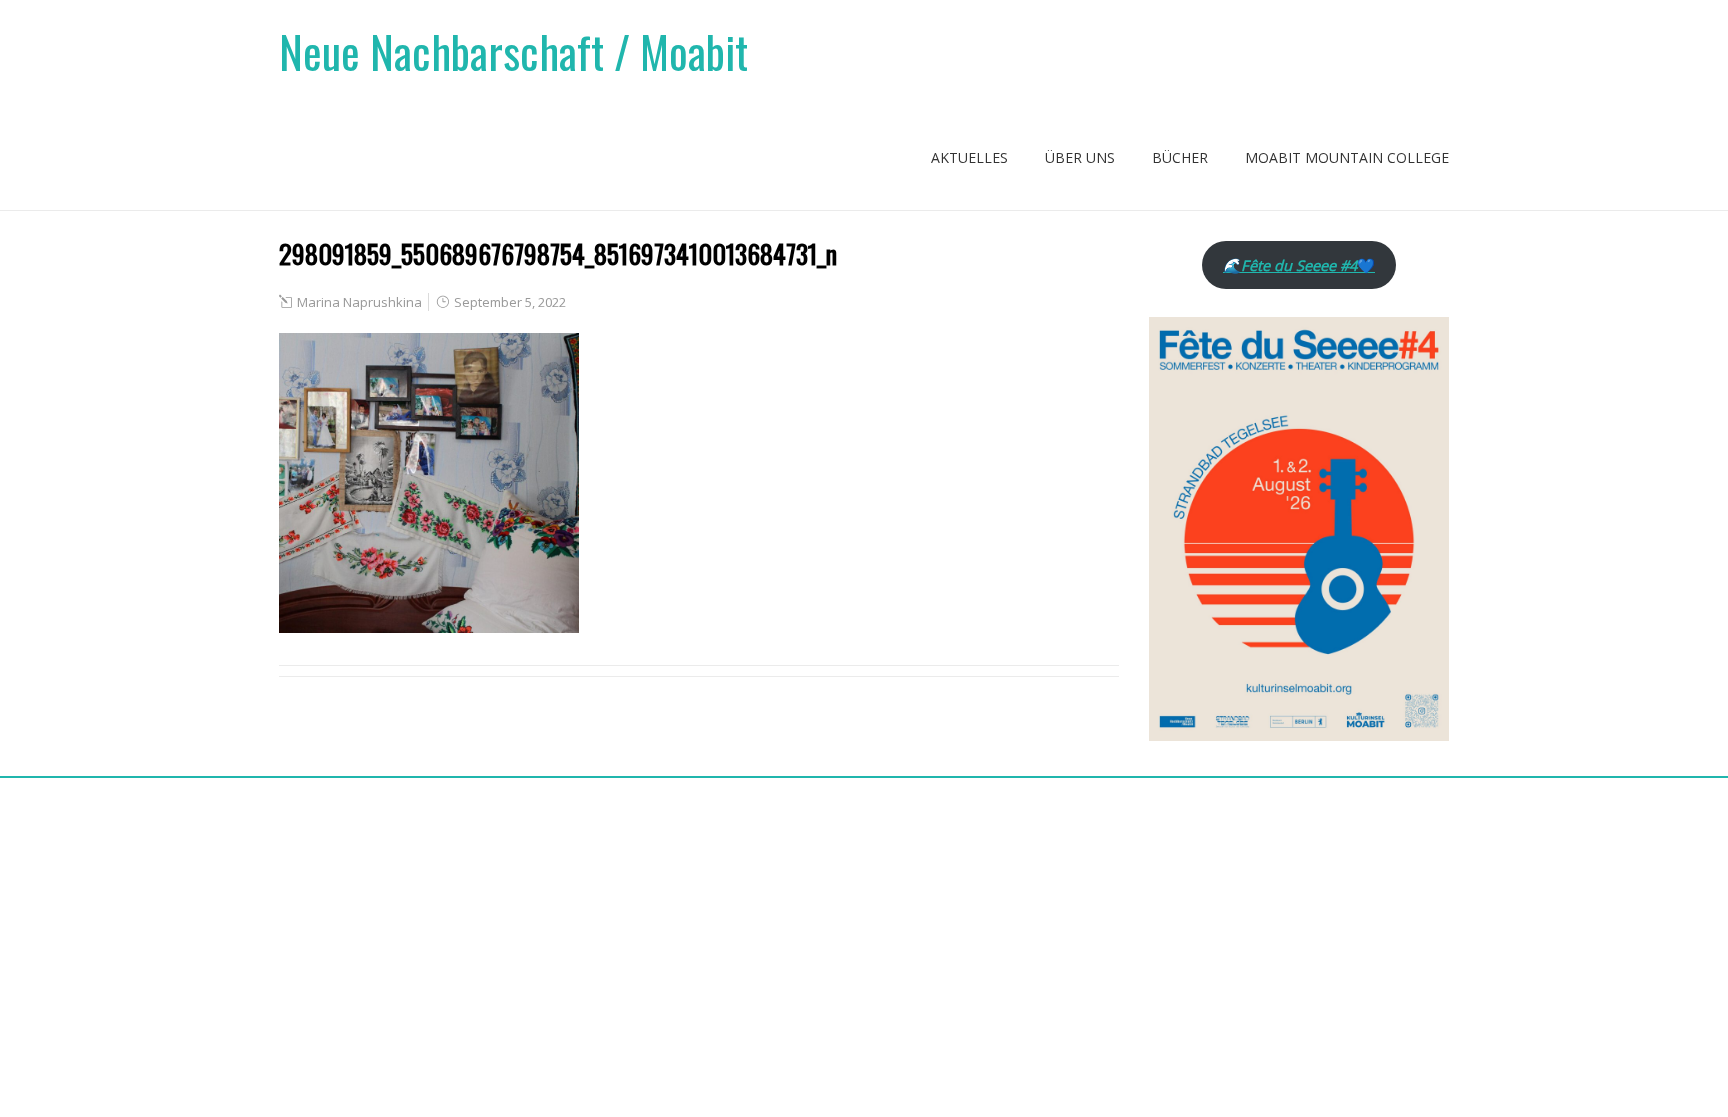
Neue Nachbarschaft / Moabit (513, 51)
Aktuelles (969, 157)
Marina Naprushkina (359, 302)
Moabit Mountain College (1347, 157)
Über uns (1080, 157)
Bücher (1180, 157)
